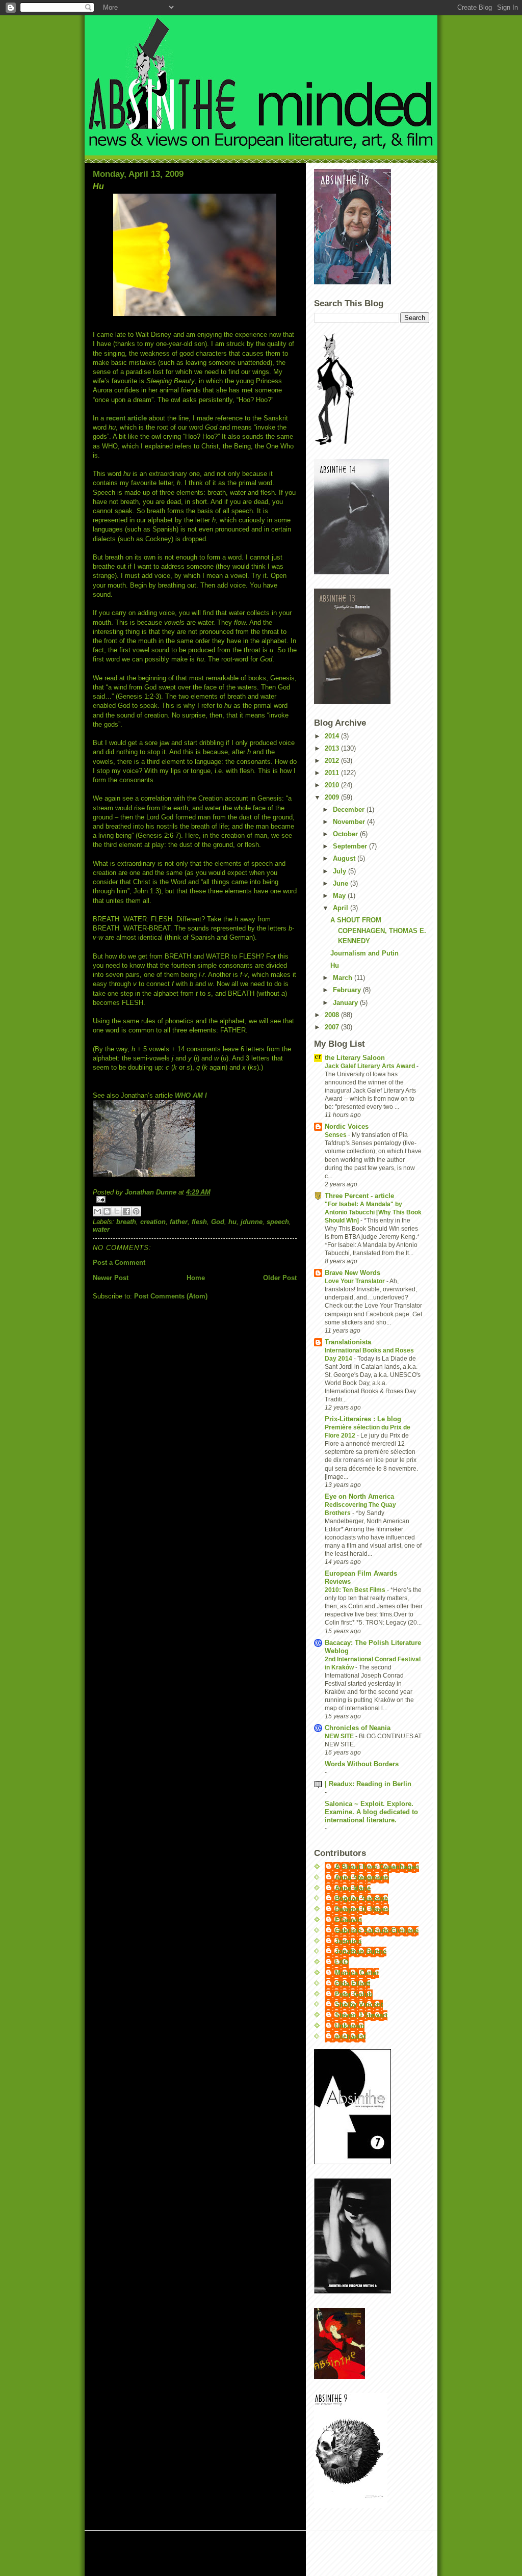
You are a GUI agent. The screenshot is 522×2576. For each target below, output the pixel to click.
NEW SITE (340, 1736)
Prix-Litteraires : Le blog (363, 1419)
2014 (333, 736)
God (218, 1222)
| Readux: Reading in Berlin (368, 1784)
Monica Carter (357, 1973)
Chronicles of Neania (358, 1728)
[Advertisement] (214, 2554)
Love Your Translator (356, 1281)
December (350, 809)
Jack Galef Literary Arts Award (371, 1066)
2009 (333, 797)
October (346, 834)
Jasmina (348, 1941)
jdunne (252, 1222)
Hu (335, 965)
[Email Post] (195, 1199)
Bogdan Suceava (361, 1898)
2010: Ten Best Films (356, 1590)
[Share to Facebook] (126, 1211)
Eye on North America (359, 1496)
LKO (342, 1962)
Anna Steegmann (362, 1878)
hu (232, 1222)
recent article (126, 418)
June (342, 883)
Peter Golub (354, 1994)
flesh (199, 1222)
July (341, 871)
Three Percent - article (359, 1196)
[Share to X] (117, 1211)
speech (278, 1222)
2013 (333, 748)
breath (126, 1222)
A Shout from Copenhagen (377, 1867)
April (342, 908)
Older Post (280, 1278)
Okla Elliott (353, 1984)
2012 (333, 761)
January (346, 1003)
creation (153, 1222)
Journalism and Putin (364, 953)
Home (196, 1278)
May (340, 896)
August (345, 858)
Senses (336, 1135)
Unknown (350, 2026)
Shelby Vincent (359, 2004)
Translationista (348, 1342)
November (350, 822)
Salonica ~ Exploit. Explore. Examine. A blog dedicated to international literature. (371, 1812)
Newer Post (111, 1278)
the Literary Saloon (355, 1058)
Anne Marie (353, 1888)
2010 (333, 785)
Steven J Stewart (361, 2015)
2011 (333, 773)
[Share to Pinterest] (136, 1211)
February (348, 990)
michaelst (350, 2037)
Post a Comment (119, 1263)
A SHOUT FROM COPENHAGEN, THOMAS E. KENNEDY (378, 931)
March (344, 978)
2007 (333, 1027)
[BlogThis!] (107, 1211)
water (101, 1229)
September (351, 846)
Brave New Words (353, 1273)
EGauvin (348, 1920)
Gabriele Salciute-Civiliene (377, 1931)
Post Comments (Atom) (171, 1296)
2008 (333, 1015)
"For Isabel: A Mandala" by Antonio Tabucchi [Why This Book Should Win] (373, 1212)
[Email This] (97, 1211)
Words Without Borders (362, 1764)
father (179, 1222)
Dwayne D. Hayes (362, 1909)
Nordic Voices (347, 1126)
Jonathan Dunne (361, 1951)
